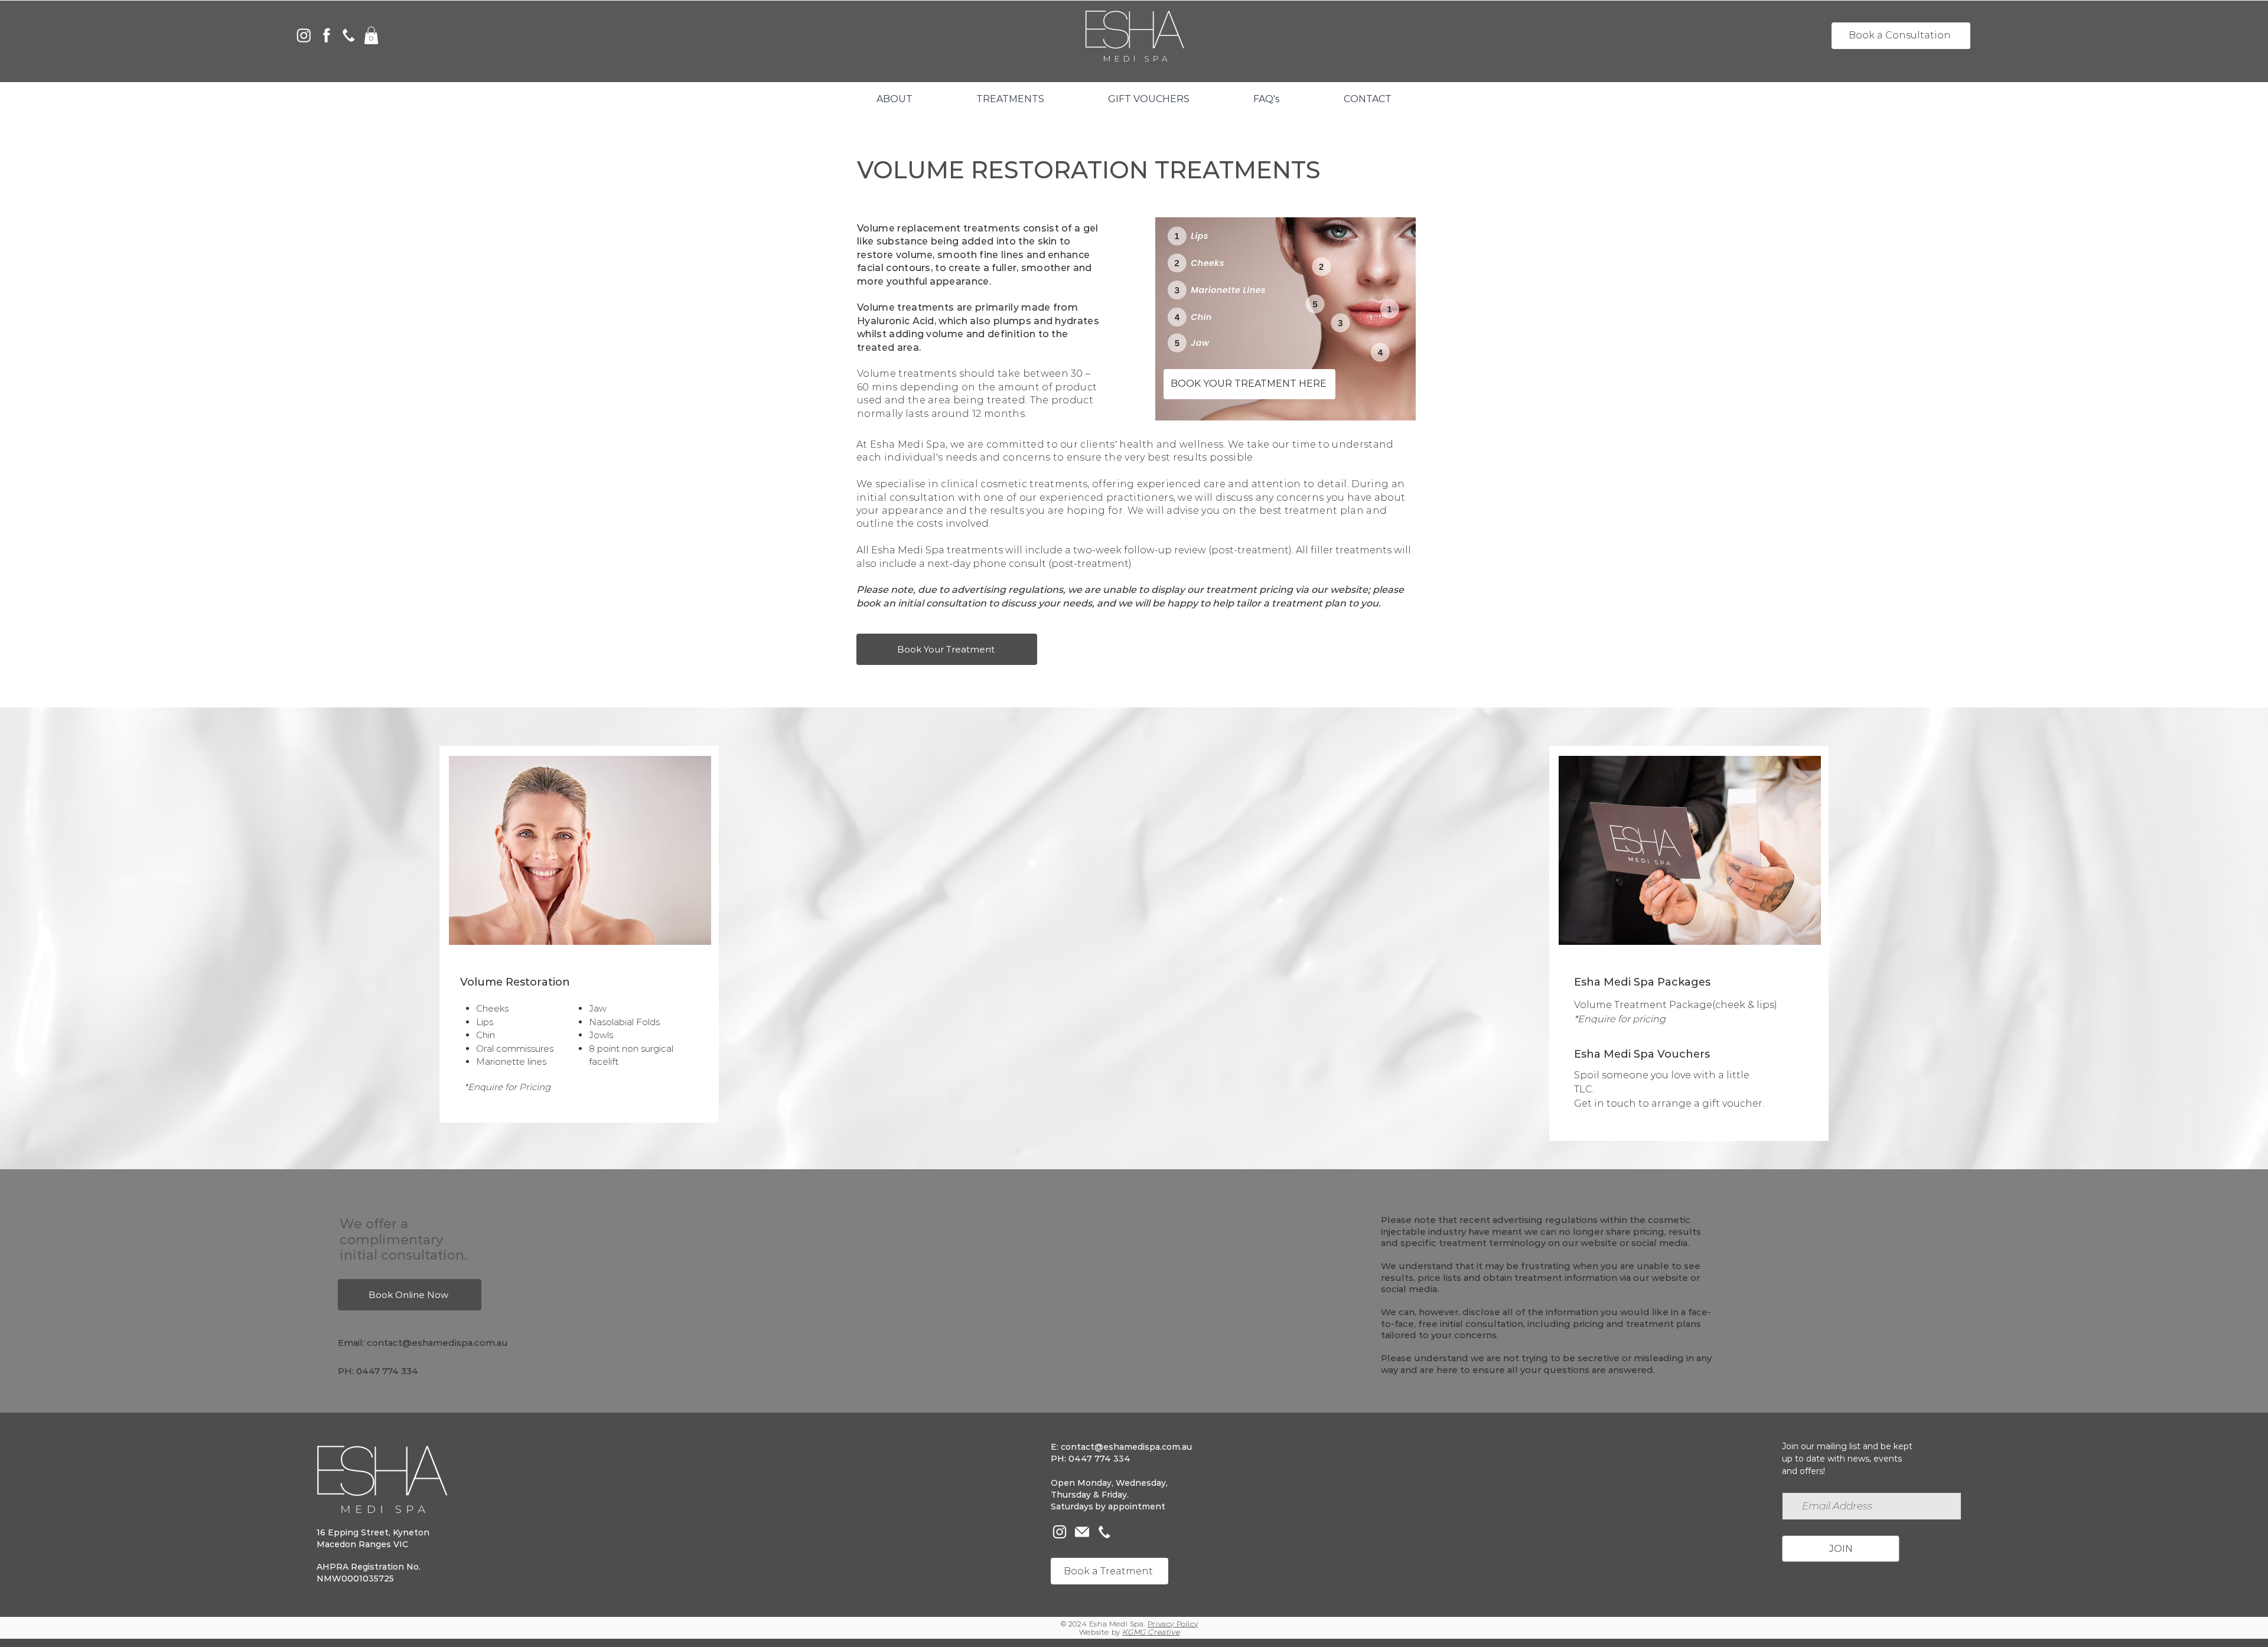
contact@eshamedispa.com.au (437, 1343)
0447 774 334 (387, 1371)
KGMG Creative (1151, 1632)
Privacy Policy (1173, 1624)
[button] (371, 35)
